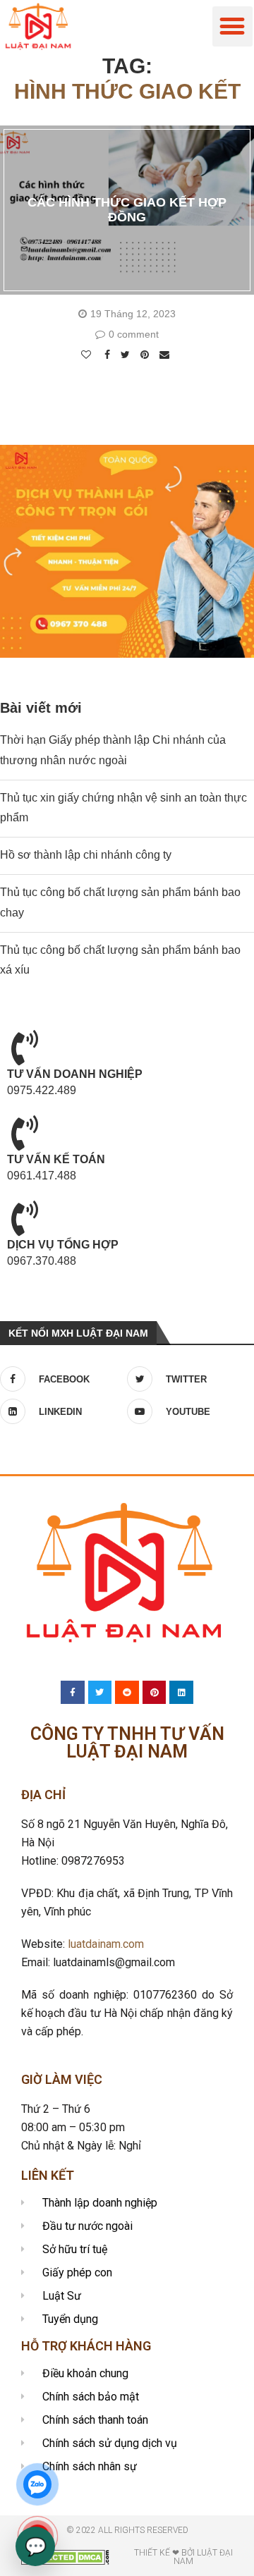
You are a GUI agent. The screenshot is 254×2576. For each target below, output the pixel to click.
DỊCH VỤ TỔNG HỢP (63, 1245)
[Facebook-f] (73, 1693)
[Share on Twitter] (127, 355)
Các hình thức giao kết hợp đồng (127, 210)
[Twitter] (100, 1693)
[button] (232, 26)
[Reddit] (127, 1693)
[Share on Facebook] (109, 355)
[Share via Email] (166, 355)
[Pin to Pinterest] (146, 355)
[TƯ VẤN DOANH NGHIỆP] (25, 1048)
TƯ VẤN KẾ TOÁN (56, 1159)
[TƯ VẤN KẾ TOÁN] (25, 1133)
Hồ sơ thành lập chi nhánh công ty (86, 855)
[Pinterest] (155, 1693)
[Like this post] (88, 355)
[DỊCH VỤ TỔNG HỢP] (25, 1218)
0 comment (134, 334)
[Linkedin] (181, 1693)
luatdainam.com (106, 1944)
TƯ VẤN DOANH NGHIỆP (75, 1074)
